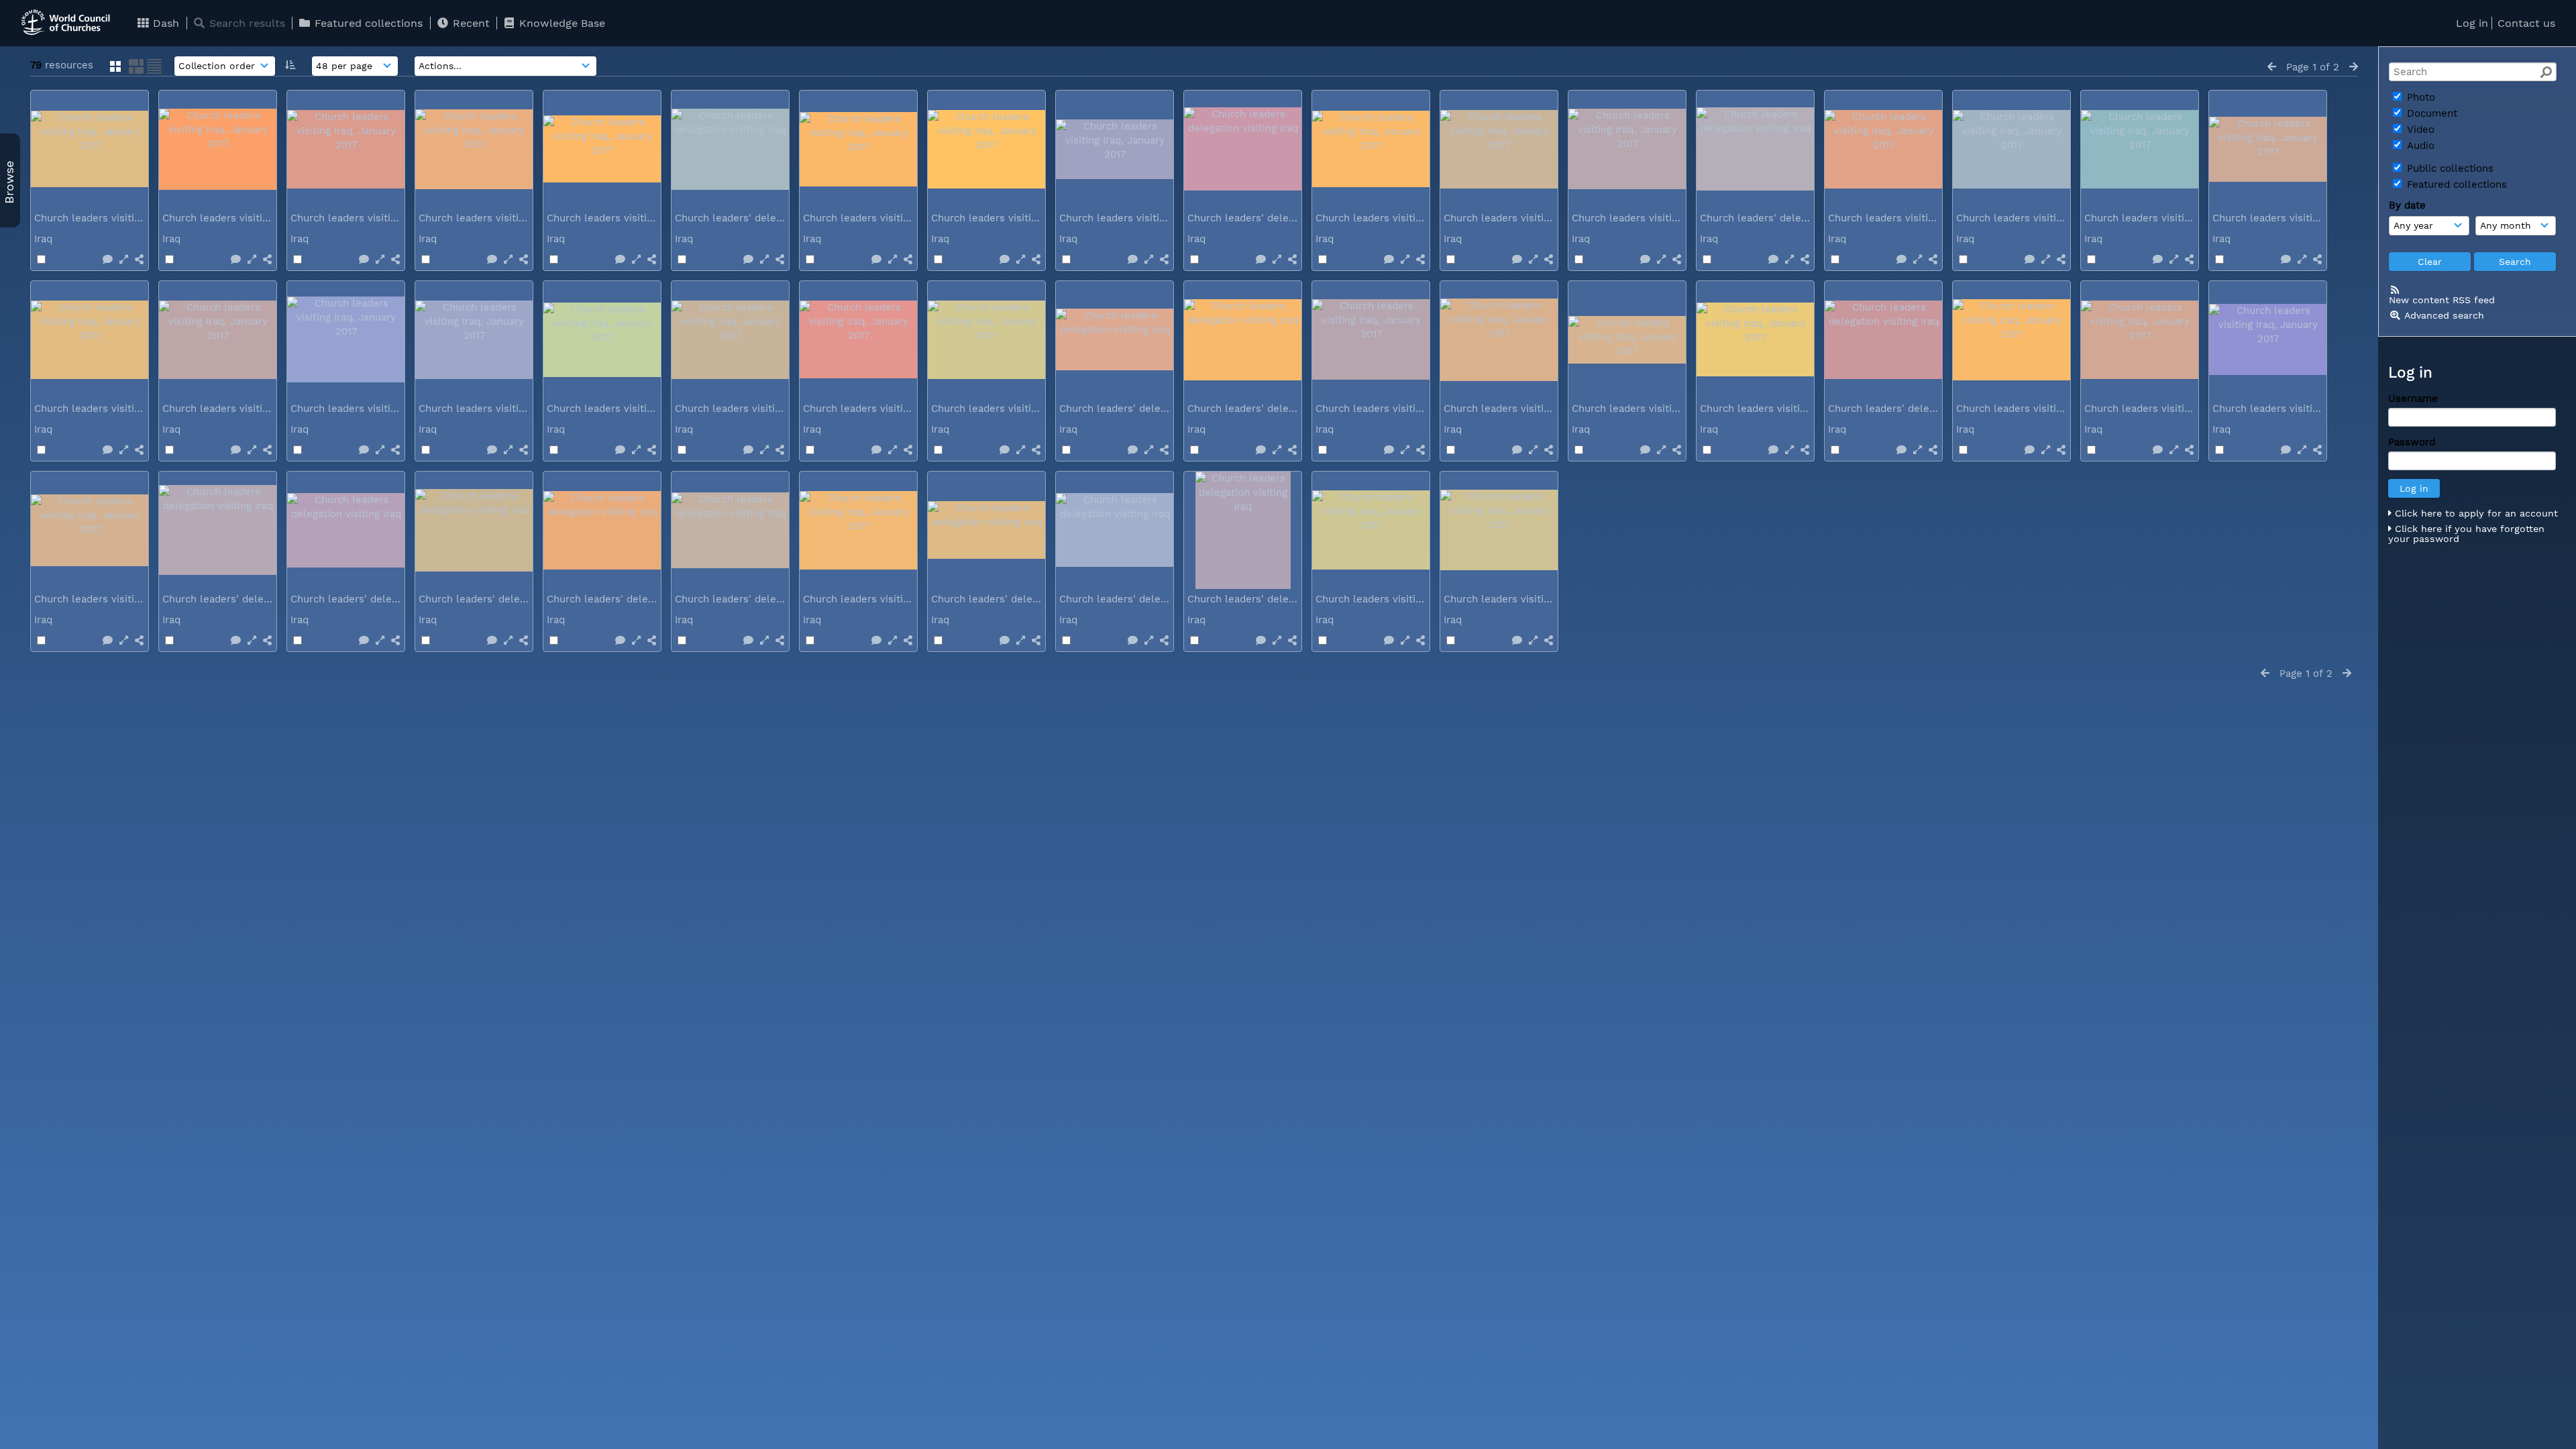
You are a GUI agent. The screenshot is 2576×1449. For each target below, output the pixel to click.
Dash (164, 23)
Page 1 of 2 (2313, 67)
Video (2419, 129)
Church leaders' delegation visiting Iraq (771, 218)
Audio (2419, 146)
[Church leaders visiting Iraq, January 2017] (90, 149)
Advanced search (2444, 315)
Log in (2472, 23)
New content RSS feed (2442, 300)
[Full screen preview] (124, 259)
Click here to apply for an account (2475, 513)
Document (2430, 113)
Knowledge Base (560, 23)
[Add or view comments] (108, 259)
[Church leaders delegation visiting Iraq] (730, 149)
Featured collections (367, 23)
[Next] (2354, 67)
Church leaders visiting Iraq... (106, 218)
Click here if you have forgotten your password (2466, 534)
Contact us (2526, 23)
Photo (2419, 97)
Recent (470, 23)
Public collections (2449, 168)
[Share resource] (139, 259)
